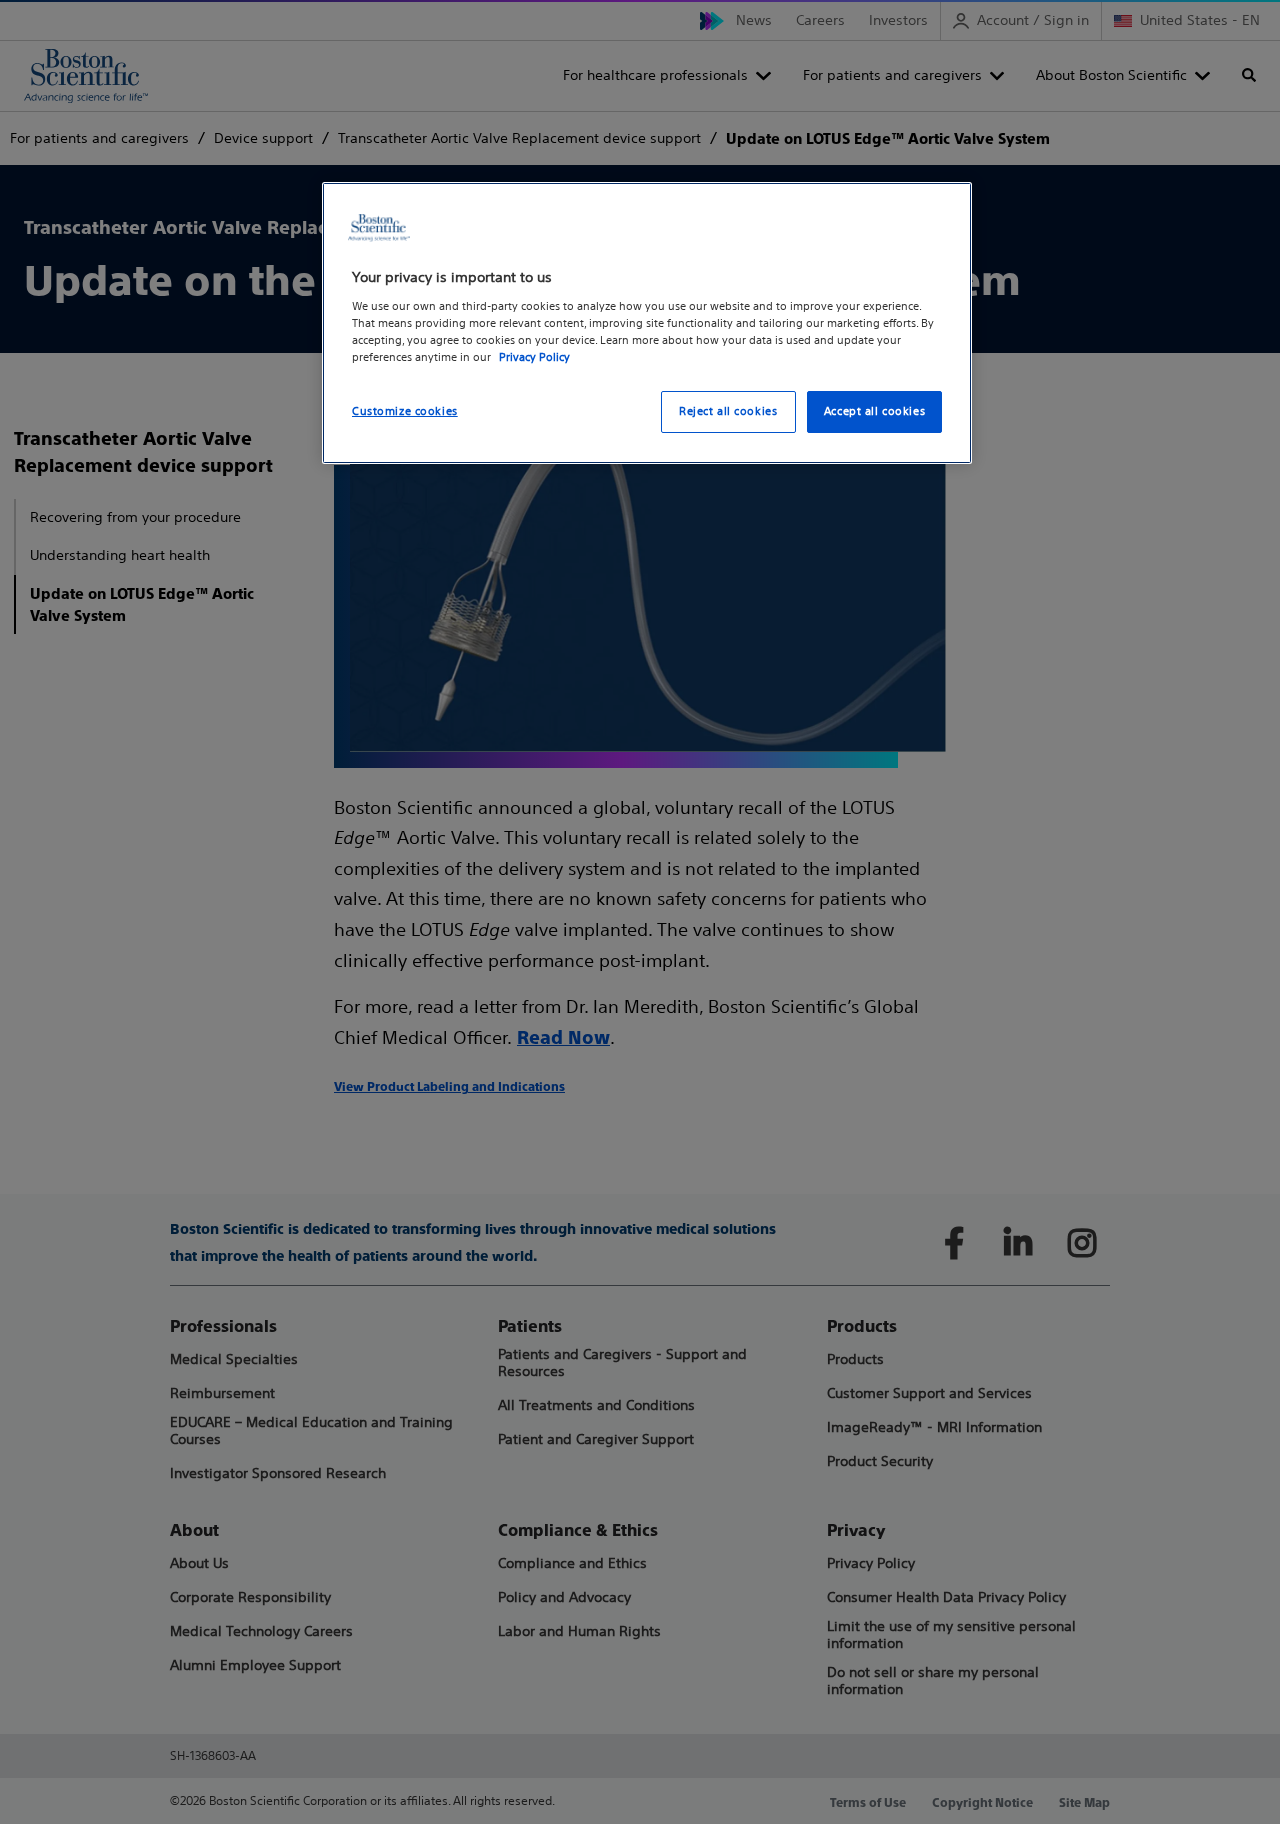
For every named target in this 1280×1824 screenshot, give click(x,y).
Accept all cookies (874, 411)
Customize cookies (405, 411)
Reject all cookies (728, 411)
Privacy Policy (534, 357)
